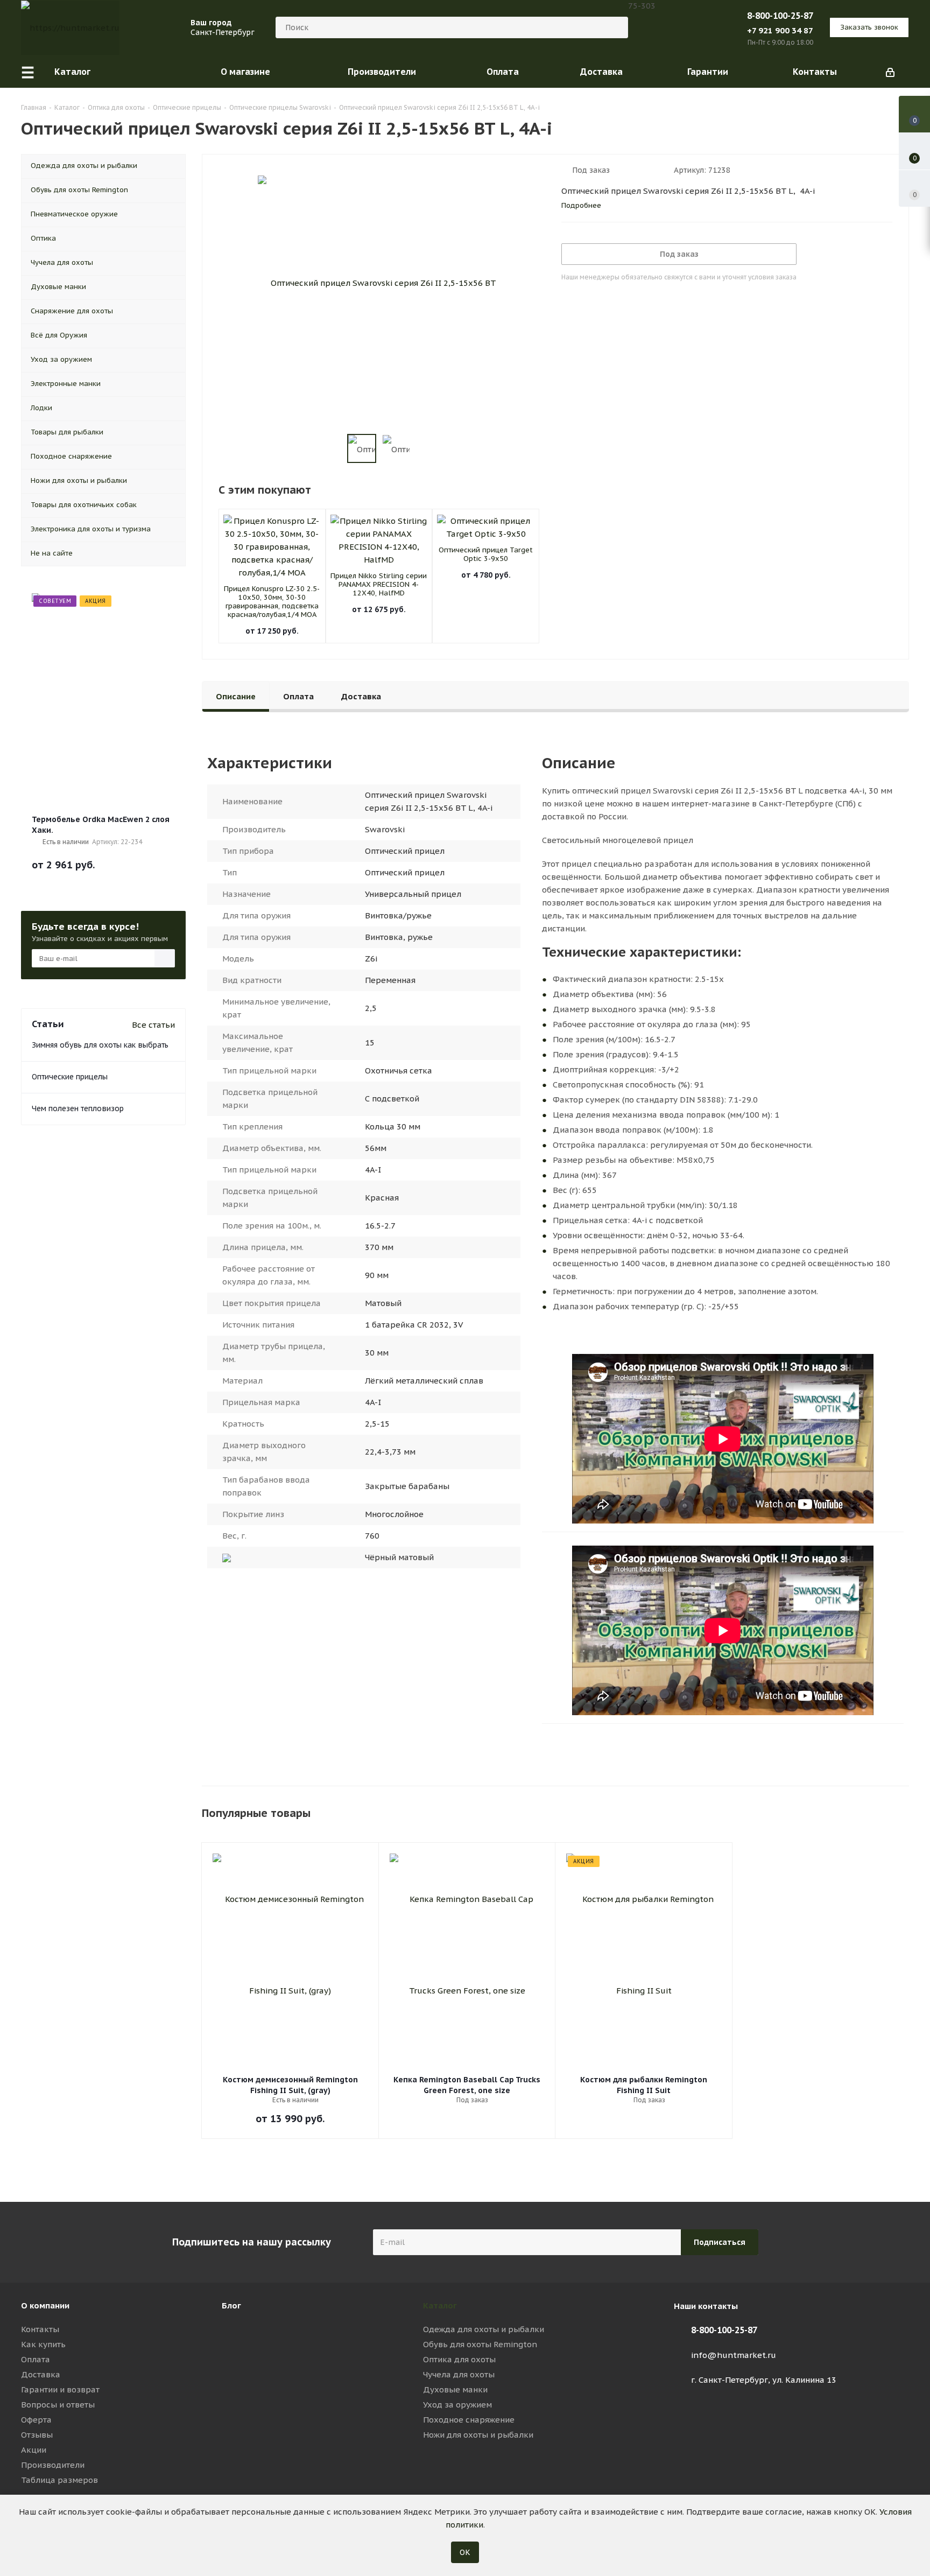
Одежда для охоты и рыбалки (484, 2329)
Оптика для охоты (459, 2359)
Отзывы (37, 2435)
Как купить (43, 2344)
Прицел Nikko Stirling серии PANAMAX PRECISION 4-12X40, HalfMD (379, 584)
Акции (34, 2450)
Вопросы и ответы (58, 2405)
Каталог (440, 2305)
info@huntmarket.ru (734, 2355)
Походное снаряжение (469, 2420)
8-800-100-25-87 (780, 16)
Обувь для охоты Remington (480, 2344)
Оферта (36, 2420)
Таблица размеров (59, 2480)
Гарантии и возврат (60, 2389)
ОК (465, 2552)
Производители (53, 2465)
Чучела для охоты (459, 2374)
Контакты (40, 2329)
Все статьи (153, 1025)
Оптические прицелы (70, 1077)
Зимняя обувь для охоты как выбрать (100, 1045)
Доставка (41, 2374)
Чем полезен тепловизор (78, 1108)
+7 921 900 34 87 (780, 30)
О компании (45, 2305)
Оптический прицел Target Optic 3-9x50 (486, 554)
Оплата (36, 2359)
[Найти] (615, 27)
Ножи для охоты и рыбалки (478, 2435)
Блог (231, 2305)
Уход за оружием (457, 2405)
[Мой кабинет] (890, 72)
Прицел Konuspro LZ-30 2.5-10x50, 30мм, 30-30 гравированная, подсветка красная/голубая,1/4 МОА (272, 602)
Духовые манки (455, 2389)
